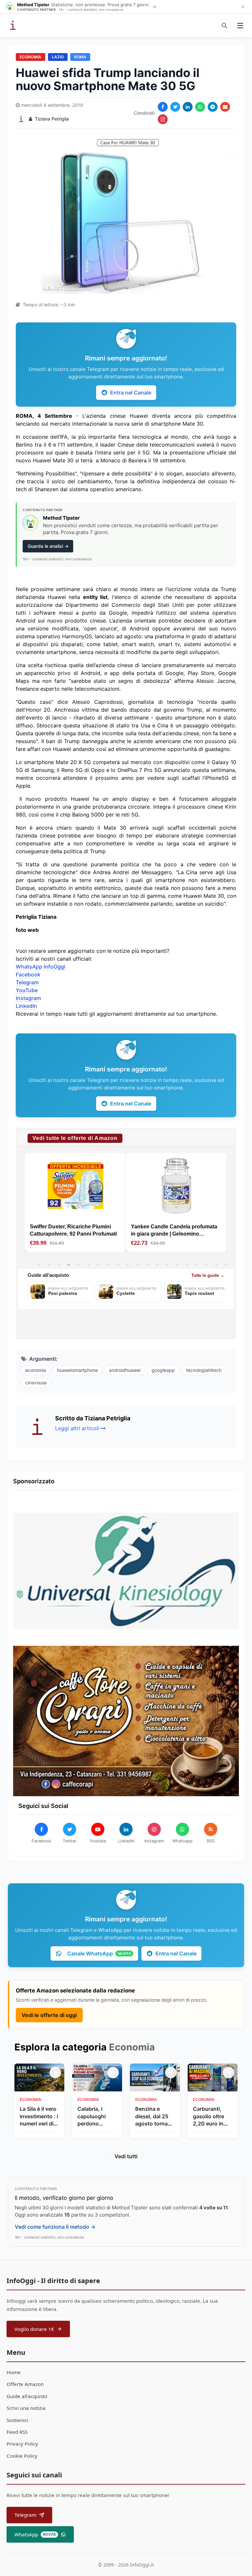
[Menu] (240, 26)
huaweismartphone (77, 1370)
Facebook (28, 974)
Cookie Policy (22, 2456)
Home (14, 2372)
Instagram (28, 998)
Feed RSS (17, 2432)
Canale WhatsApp (99, 1953)
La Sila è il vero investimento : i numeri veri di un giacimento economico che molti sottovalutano (39, 2116)
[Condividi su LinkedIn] (188, 107)
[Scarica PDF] (163, 119)
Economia (31, 57)
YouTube (27, 990)
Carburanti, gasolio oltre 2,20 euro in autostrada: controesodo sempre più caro (209, 2116)
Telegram (27, 982)
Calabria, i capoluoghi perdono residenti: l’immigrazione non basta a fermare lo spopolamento (96, 2116)
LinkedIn (26, 1006)
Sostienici (17, 2420)
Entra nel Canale (131, 393)
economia (36, 1370)
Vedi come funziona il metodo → (55, 2227)
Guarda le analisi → (48, 546)
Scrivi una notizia (26, 2408)
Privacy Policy (22, 2444)
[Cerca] (224, 26)
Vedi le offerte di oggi (49, 2015)
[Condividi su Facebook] (163, 107)
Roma (80, 57)
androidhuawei (125, 1370)
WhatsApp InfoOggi (41, 967)
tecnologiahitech (204, 1370)
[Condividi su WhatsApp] (200, 107)
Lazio (58, 57)
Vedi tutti (126, 2156)
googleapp (163, 1370)
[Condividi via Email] (225, 107)
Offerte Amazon (25, 2384)
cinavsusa (36, 1383)
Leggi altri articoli (77, 1428)
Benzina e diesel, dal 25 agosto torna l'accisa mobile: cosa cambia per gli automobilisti (154, 2116)
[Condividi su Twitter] (175, 107)
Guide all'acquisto (27, 2396)
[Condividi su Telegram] (213, 107)
